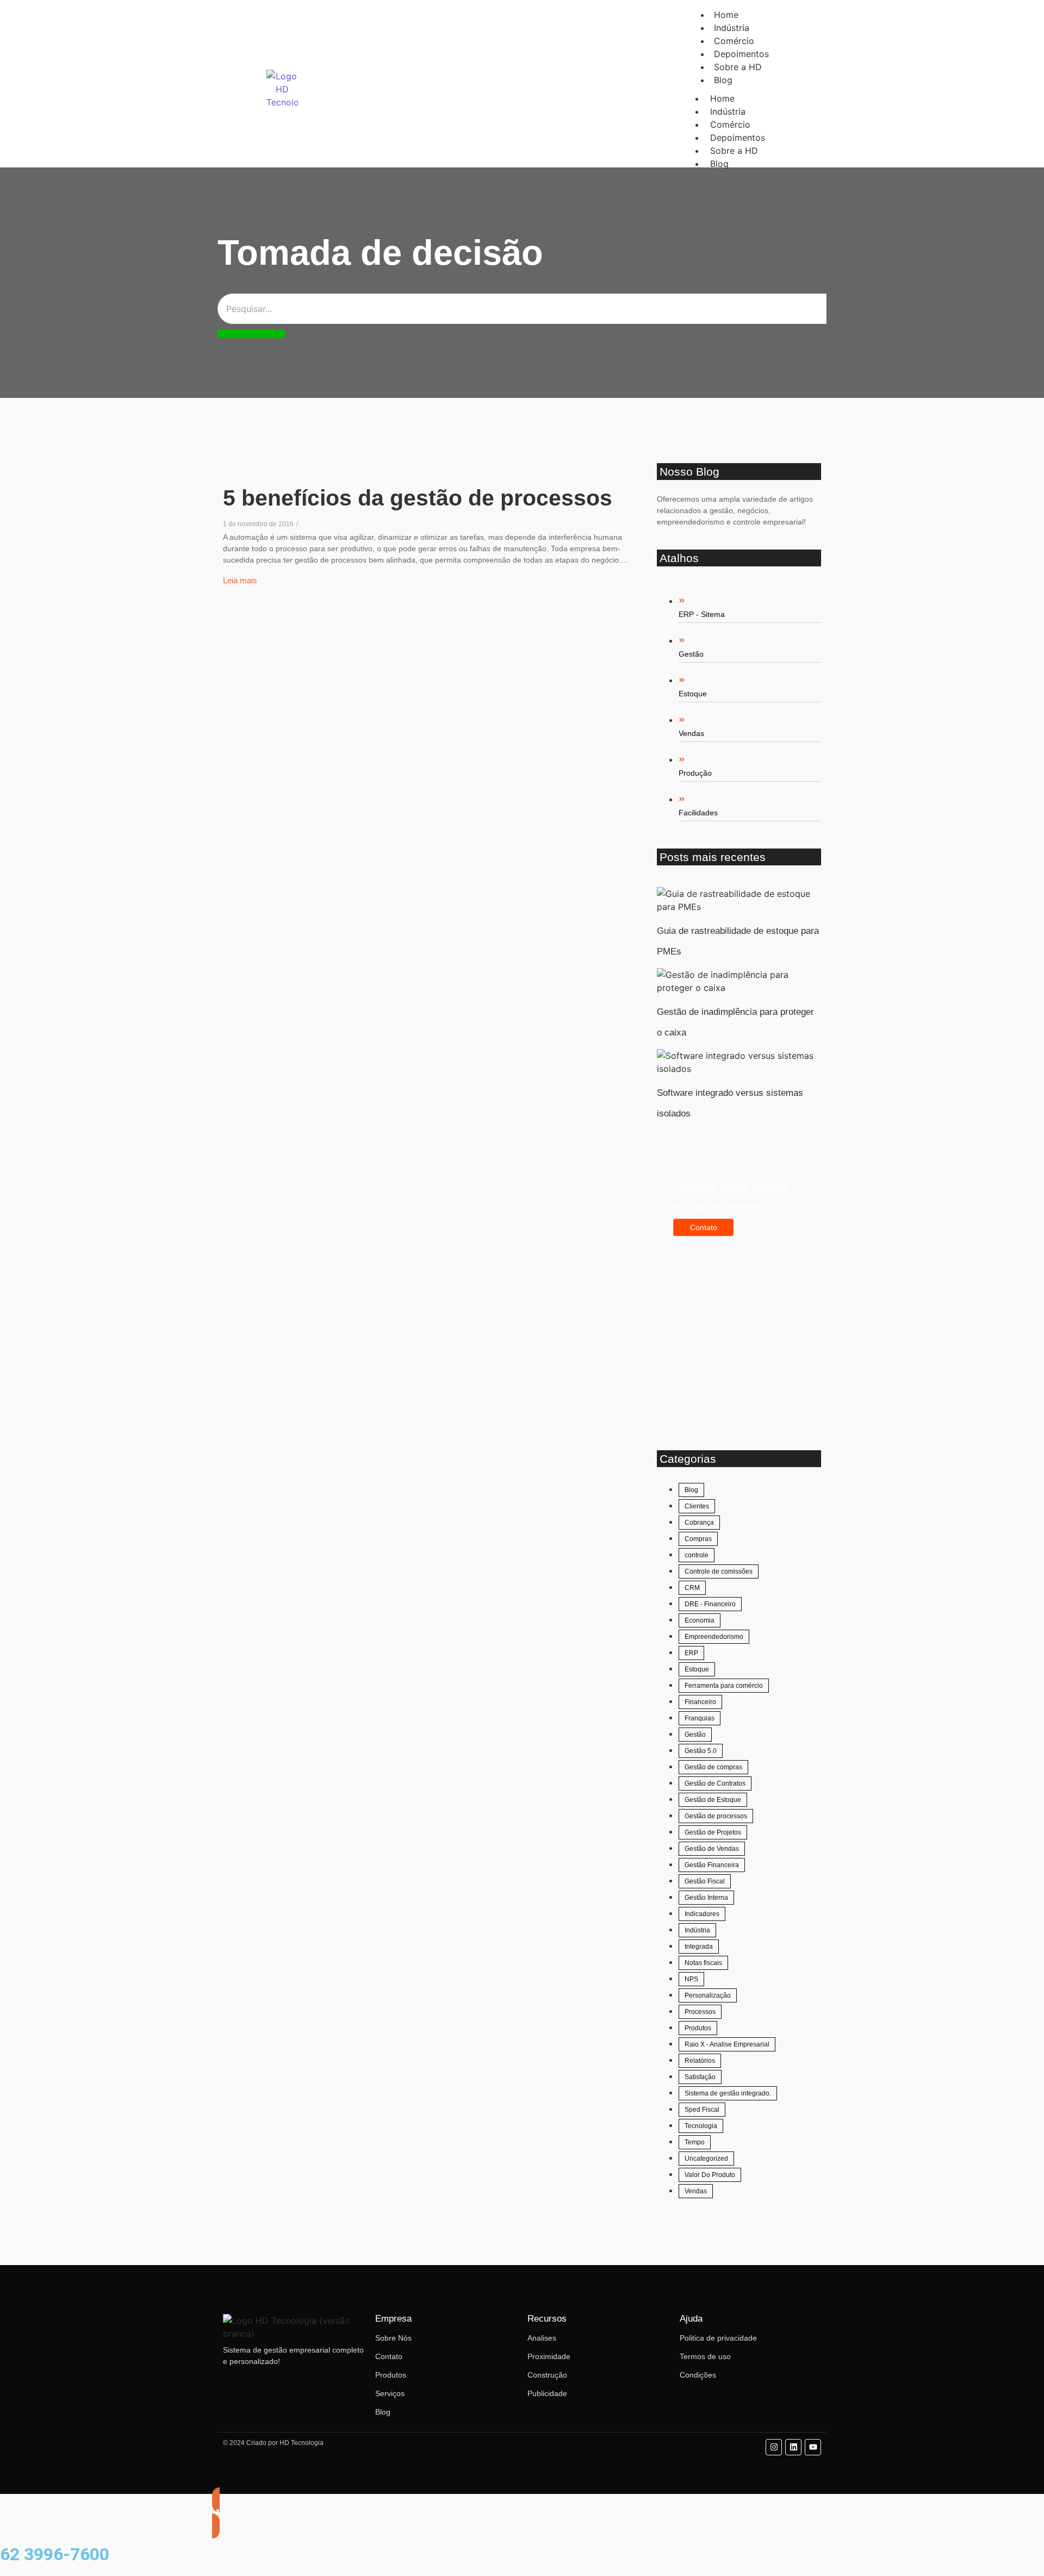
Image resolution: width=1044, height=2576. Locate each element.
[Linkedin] (793, 2447)
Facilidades (698, 813)
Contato (389, 2356)
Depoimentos (738, 138)
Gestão (691, 654)
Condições (698, 2375)
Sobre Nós (393, 2338)
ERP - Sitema (702, 614)
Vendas (691, 733)
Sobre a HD (738, 67)
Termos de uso (705, 2356)
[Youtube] (813, 2447)
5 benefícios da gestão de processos (418, 498)
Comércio (730, 124)
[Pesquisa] (251, 334)
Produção (695, 773)
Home (722, 98)
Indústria (728, 111)
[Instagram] (774, 2447)
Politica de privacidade (718, 2338)
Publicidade (547, 2393)
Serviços (390, 2393)
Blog (723, 80)
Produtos (391, 2375)
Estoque (693, 694)
